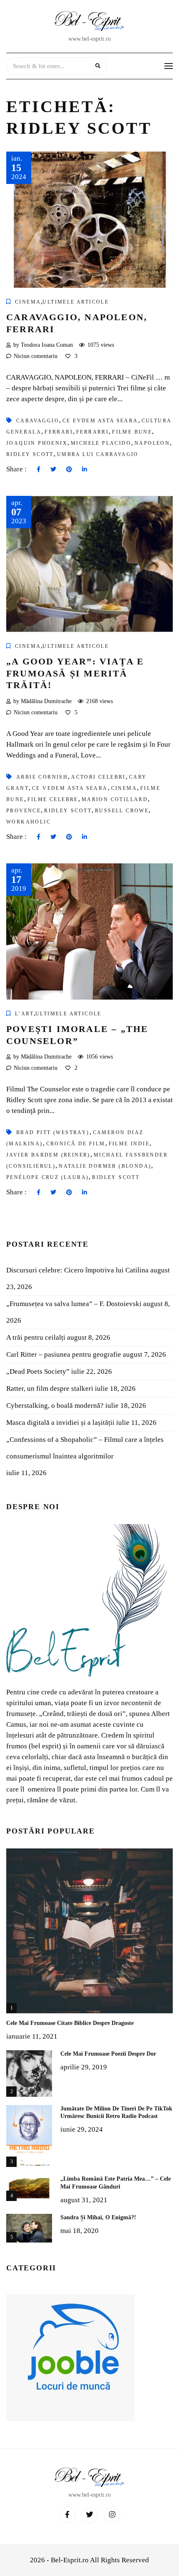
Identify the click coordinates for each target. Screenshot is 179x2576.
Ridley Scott (30, 454)
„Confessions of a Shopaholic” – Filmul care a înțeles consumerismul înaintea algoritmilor (85, 1448)
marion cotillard (115, 799)
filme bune (132, 432)
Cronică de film (76, 1144)
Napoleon (152, 443)
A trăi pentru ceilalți (36, 1337)
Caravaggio (38, 421)
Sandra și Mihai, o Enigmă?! (98, 2217)
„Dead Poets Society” (38, 1371)
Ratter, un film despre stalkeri (50, 1388)
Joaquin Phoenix (37, 443)
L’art (24, 1014)
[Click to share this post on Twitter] (53, 470)
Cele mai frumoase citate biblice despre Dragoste (70, 2023)
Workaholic (29, 822)
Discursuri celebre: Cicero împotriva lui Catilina (77, 1270)
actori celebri (98, 777)
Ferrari (59, 432)
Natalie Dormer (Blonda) (105, 1166)
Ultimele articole (76, 302)
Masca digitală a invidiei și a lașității (60, 1423)
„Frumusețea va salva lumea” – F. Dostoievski (74, 1304)
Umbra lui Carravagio (98, 454)
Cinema (28, 302)
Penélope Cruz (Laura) (47, 1177)
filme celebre (53, 799)
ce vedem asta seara (70, 788)
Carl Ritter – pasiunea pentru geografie (64, 1354)
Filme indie (129, 1144)
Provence (24, 811)
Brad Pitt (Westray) (53, 1132)
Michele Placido (101, 443)
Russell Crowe (122, 811)
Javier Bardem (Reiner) (48, 1155)
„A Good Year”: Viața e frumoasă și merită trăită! (75, 673)
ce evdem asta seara (100, 421)
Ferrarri (92, 432)
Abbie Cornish (42, 777)
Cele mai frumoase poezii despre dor (108, 2054)
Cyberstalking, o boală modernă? (55, 1406)
